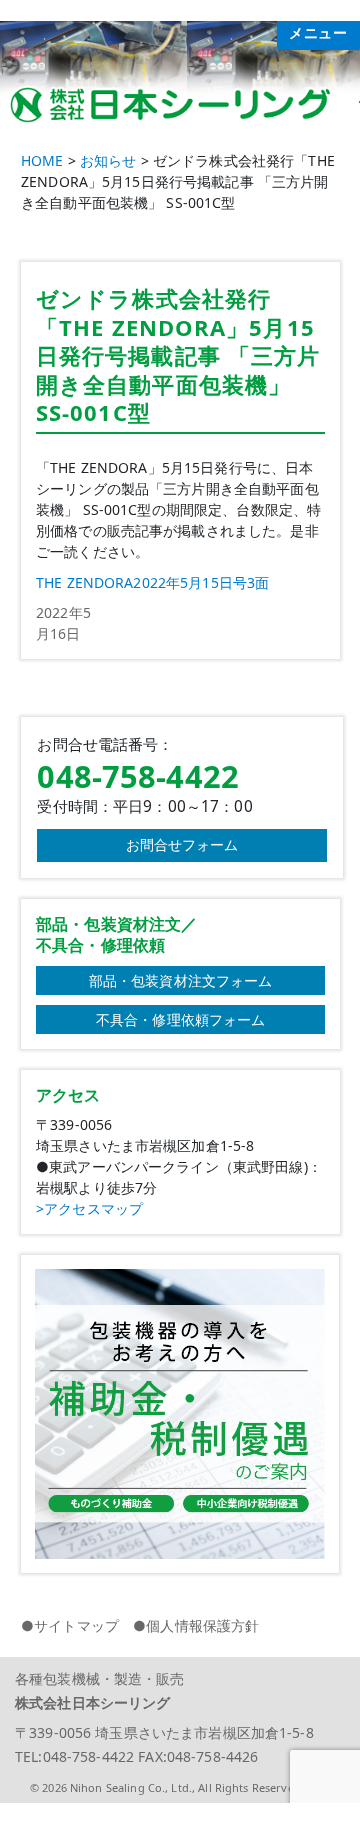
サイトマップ (76, 1625)
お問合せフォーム (182, 844)
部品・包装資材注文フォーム (181, 980)
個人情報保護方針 (202, 1625)
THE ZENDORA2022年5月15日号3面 (152, 582)
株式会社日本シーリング (92, 1702)
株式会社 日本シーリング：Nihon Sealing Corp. (180, 102)
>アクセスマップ (89, 1208)
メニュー (318, 33)
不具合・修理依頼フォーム (181, 1019)
